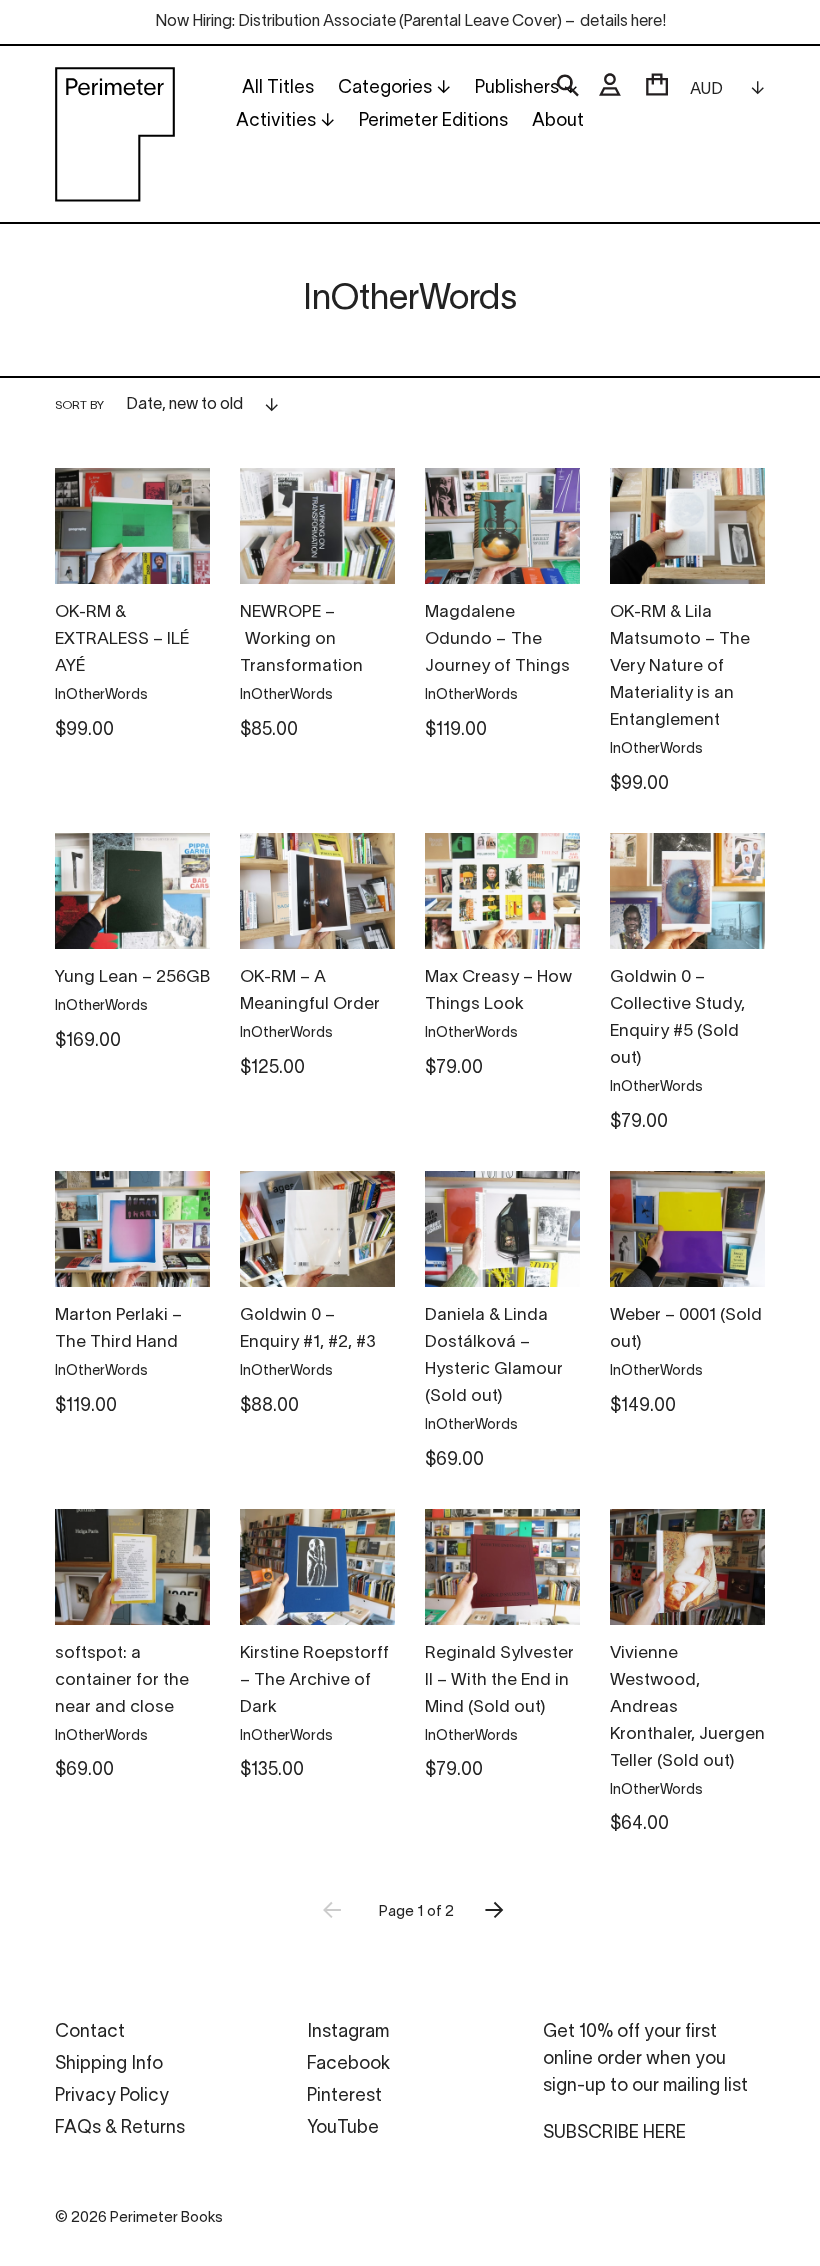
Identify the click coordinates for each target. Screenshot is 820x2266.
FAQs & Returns (120, 2128)
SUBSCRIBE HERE (614, 2133)
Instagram (348, 2032)
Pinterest (344, 2096)
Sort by (79, 405)
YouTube (343, 2128)
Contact (90, 2032)
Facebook (348, 2064)
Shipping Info (109, 2064)
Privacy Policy (112, 2096)
